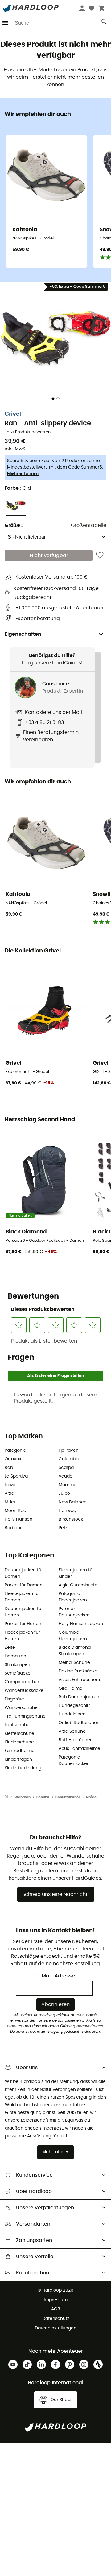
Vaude (66, 1476)
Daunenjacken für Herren (24, 1612)
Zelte (10, 1648)
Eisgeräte (14, 1699)
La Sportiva (16, 1476)
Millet (10, 1502)
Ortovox (13, 1459)
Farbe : (18, 488)
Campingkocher (22, 1682)
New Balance (73, 1502)
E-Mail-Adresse (56, 1976)
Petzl (63, 1528)
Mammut (68, 1485)
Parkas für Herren (23, 1624)
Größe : (14, 525)
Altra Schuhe (72, 1731)
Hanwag (67, 1511)
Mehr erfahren (23, 474)
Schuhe (43, 1797)
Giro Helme (70, 1688)
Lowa (10, 1485)
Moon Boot (16, 1511)
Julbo (64, 1494)
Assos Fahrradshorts (80, 1680)
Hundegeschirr (74, 1706)
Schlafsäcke (18, 1673)
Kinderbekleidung (23, 1768)
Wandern (23, 1797)
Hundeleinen (72, 1714)
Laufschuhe (17, 1725)
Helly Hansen (18, 1519)
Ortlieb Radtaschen (79, 1723)
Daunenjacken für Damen (24, 1573)
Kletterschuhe (19, 1734)
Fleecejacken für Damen (22, 1597)
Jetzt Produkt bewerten (28, 432)
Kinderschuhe (19, 1742)
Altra (9, 1494)
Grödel (92, 1797)
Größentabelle (89, 525)
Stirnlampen (17, 1665)
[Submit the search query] (104, 23)
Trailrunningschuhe (25, 1716)
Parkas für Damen (24, 1585)
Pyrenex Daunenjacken (74, 1612)
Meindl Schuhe (74, 1663)
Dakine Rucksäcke (78, 1671)
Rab (9, 1468)
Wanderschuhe (21, 1708)
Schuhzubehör (68, 1797)
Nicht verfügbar (49, 556)
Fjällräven (69, 1450)
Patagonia (15, 1450)
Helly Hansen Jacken (81, 1624)
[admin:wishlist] (100, 556)
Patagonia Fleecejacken (73, 1597)
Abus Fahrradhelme (79, 1749)
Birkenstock (71, 1519)
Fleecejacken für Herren (22, 1636)
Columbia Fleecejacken (73, 1636)
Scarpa (66, 1468)
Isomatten (15, 1656)
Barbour (13, 1528)
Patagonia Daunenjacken (74, 1761)
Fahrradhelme (20, 1751)
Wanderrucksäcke (24, 1691)
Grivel (13, 414)
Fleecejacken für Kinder (76, 1573)
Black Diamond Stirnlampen (75, 1651)
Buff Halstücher (75, 1740)
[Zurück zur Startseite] (10, 1797)
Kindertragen (18, 1759)
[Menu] (6, 23)
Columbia (69, 1459)
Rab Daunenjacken (79, 1697)
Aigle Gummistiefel (78, 1585)
